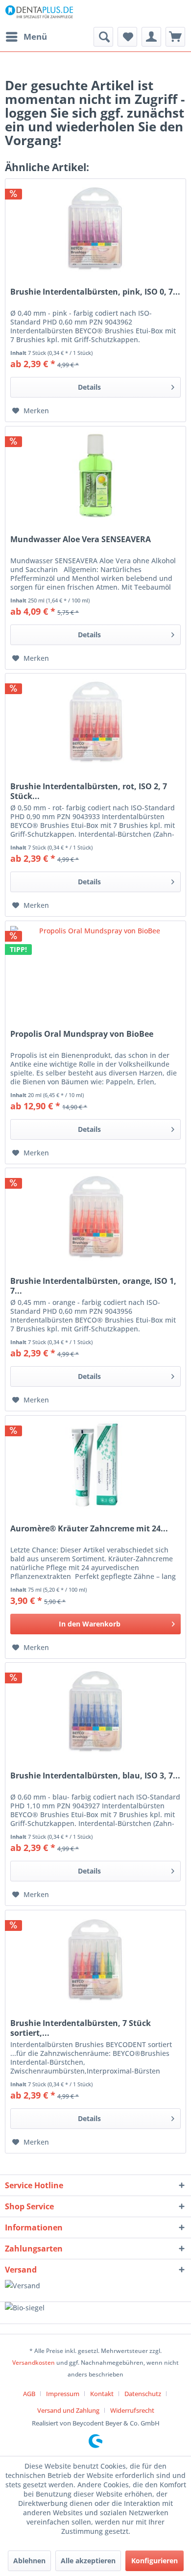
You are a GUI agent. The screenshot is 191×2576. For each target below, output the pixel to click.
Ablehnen (29, 2561)
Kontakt (102, 2394)
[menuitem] (26, 37)
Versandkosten (34, 2363)
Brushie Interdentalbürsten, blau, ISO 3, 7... (95, 1776)
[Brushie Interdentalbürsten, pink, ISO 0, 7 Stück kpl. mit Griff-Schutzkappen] (95, 228)
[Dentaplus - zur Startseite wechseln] (39, 13)
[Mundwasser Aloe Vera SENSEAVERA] (95, 475)
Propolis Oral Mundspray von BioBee (82, 1034)
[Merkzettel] (127, 37)
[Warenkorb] (175, 37)
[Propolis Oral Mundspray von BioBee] (95, 970)
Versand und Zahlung (68, 2410)
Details (89, 387)
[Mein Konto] (151, 37)
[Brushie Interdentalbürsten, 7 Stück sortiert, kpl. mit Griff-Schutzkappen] (95, 1959)
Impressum (63, 2394)
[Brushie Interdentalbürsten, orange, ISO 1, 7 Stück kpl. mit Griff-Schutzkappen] (95, 1217)
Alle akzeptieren (88, 2561)
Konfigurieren (155, 2561)
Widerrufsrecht (132, 2410)
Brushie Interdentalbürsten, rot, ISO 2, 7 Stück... (89, 791)
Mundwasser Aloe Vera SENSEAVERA (81, 539)
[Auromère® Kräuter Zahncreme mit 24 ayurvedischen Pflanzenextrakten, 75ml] (95, 1465)
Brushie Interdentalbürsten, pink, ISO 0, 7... (95, 292)
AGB (29, 2394)
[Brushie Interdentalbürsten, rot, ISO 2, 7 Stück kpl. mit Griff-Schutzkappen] (95, 723)
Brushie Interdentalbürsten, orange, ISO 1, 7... (93, 1286)
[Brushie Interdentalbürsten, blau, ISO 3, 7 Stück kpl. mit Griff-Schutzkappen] (95, 1712)
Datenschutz (143, 2394)
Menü (35, 37)
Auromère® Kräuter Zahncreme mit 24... (89, 1529)
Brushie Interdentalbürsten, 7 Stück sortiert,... (81, 2028)
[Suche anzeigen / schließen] (103, 37)
